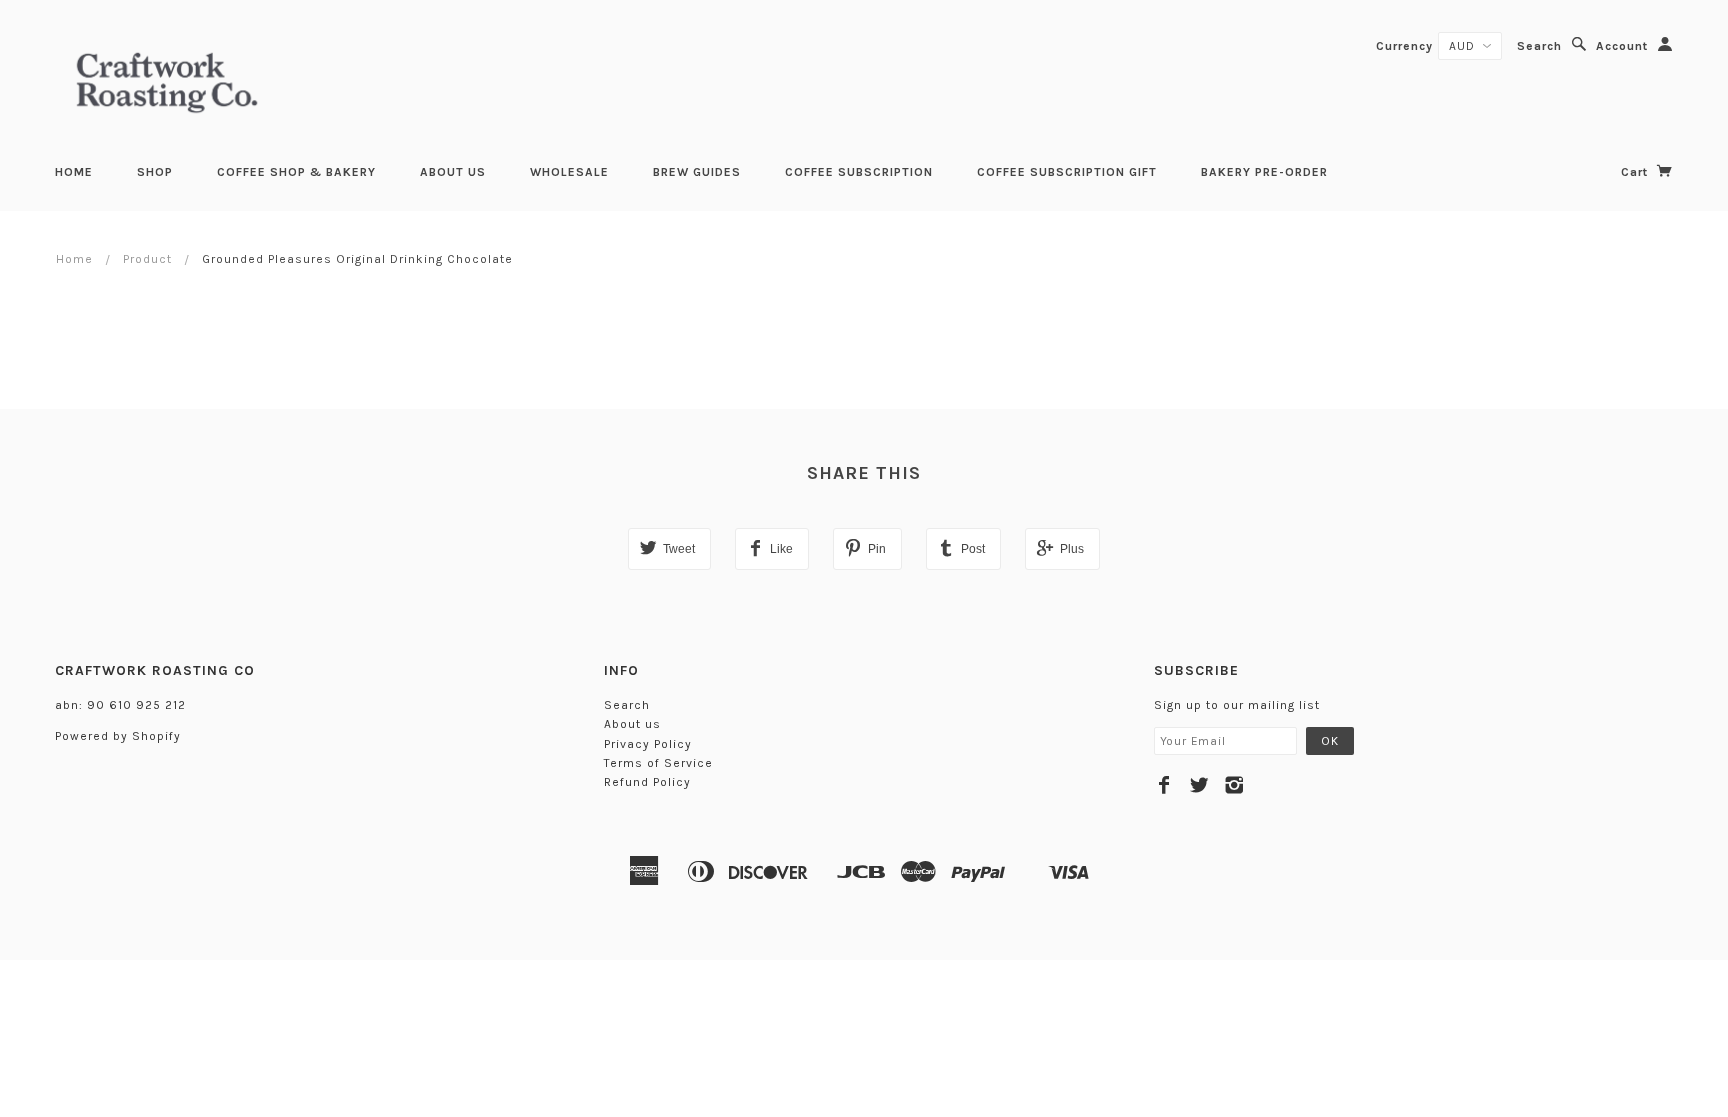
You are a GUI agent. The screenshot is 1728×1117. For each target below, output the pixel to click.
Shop (155, 172)
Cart (1636, 172)
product (147, 259)
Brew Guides (697, 172)
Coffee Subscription (859, 172)
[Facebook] (1164, 785)
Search (1539, 46)
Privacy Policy (648, 744)
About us (453, 172)
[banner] (167, 80)
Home (74, 172)
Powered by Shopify (118, 736)
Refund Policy (647, 782)
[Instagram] (1234, 785)
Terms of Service (658, 763)
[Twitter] (1199, 785)
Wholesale (569, 172)
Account (1622, 46)
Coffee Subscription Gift (1067, 172)
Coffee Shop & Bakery (296, 172)
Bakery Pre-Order (1264, 172)
